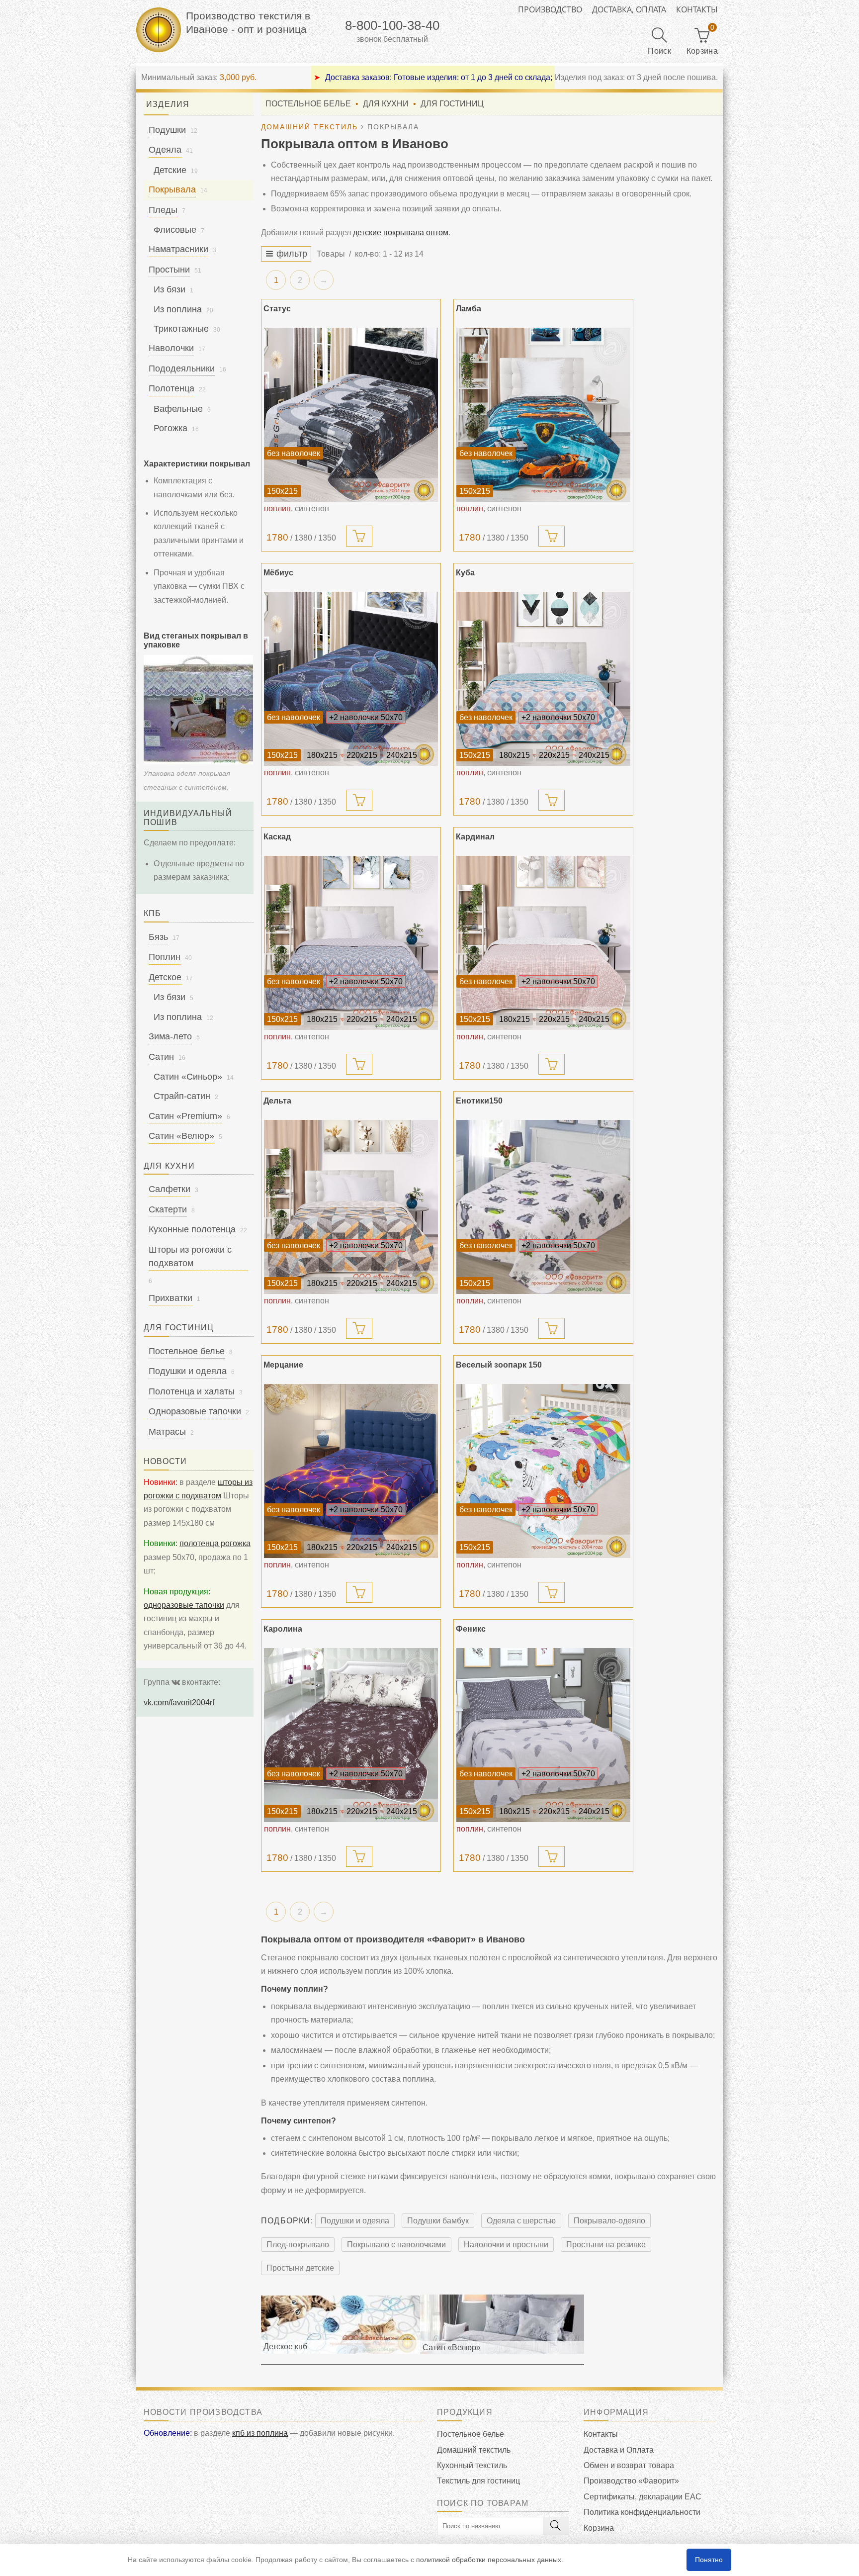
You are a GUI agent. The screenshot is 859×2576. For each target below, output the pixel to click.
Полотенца (172, 388)
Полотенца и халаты (192, 1391)
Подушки (167, 130)
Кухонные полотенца (192, 1229)
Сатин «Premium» (185, 1116)
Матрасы (167, 1432)
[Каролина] (351, 1735)
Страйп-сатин (182, 1096)
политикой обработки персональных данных (489, 2560)
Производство (550, 9)
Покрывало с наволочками (396, 2245)
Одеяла (165, 150)
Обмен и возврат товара (629, 2465)
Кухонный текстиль (472, 2465)
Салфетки (170, 1189)
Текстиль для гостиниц (478, 2481)
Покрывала (172, 189)
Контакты (697, 9)
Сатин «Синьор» (188, 1077)
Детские (170, 170)
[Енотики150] (543, 1207)
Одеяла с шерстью (521, 2221)
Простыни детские (300, 2268)
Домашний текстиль (474, 2450)
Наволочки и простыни (506, 2245)
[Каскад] (351, 943)
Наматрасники (178, 249)
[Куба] (543, 679)
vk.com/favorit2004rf (179, 1702)
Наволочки (171, 348)
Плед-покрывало (298, 2245)
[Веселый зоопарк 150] (543, 1471)
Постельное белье (308, 104)
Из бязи (170, 289)
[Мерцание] (351, 1471)
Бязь (158, 937)
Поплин (165, 957)
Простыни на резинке (606, 2245)
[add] (359, 536)
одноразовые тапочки (184, 1605)
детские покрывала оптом (401, 232)
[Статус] (351, 415)
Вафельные (178, 409)
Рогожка (171, 428)
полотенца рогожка (215, 1543)
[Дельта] (351, 1207)
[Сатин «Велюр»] (502, 2324)
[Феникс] (543, 1735)
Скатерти (168, 1209)
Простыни (169, 270)
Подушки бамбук (438, 2221)
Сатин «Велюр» (181, 1136)
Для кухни (386, 104)
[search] (556, 2526)
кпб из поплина (260, 2433)
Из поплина (178, 309)
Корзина (599, 2528)
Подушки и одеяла (355, 2221)
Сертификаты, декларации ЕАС (643, 2497)
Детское (165, 977)
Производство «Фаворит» (631, 2481)
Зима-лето (170, 1036)
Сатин (161, 1057)
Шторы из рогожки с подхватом (190, 1256)
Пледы (163, 210)
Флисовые (175, 230)
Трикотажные (181, 329)
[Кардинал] (543, 943)
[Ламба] (543, 415)
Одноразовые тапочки (195, 1411)
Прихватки (171, 1298)
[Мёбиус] (351, 679)
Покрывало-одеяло (609, 2221)
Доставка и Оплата (619, 2450)
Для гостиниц (452, 104)
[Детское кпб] (341, 2324)
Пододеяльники (182, 368)
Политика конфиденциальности (642, 2512)
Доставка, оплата (629, 9)
